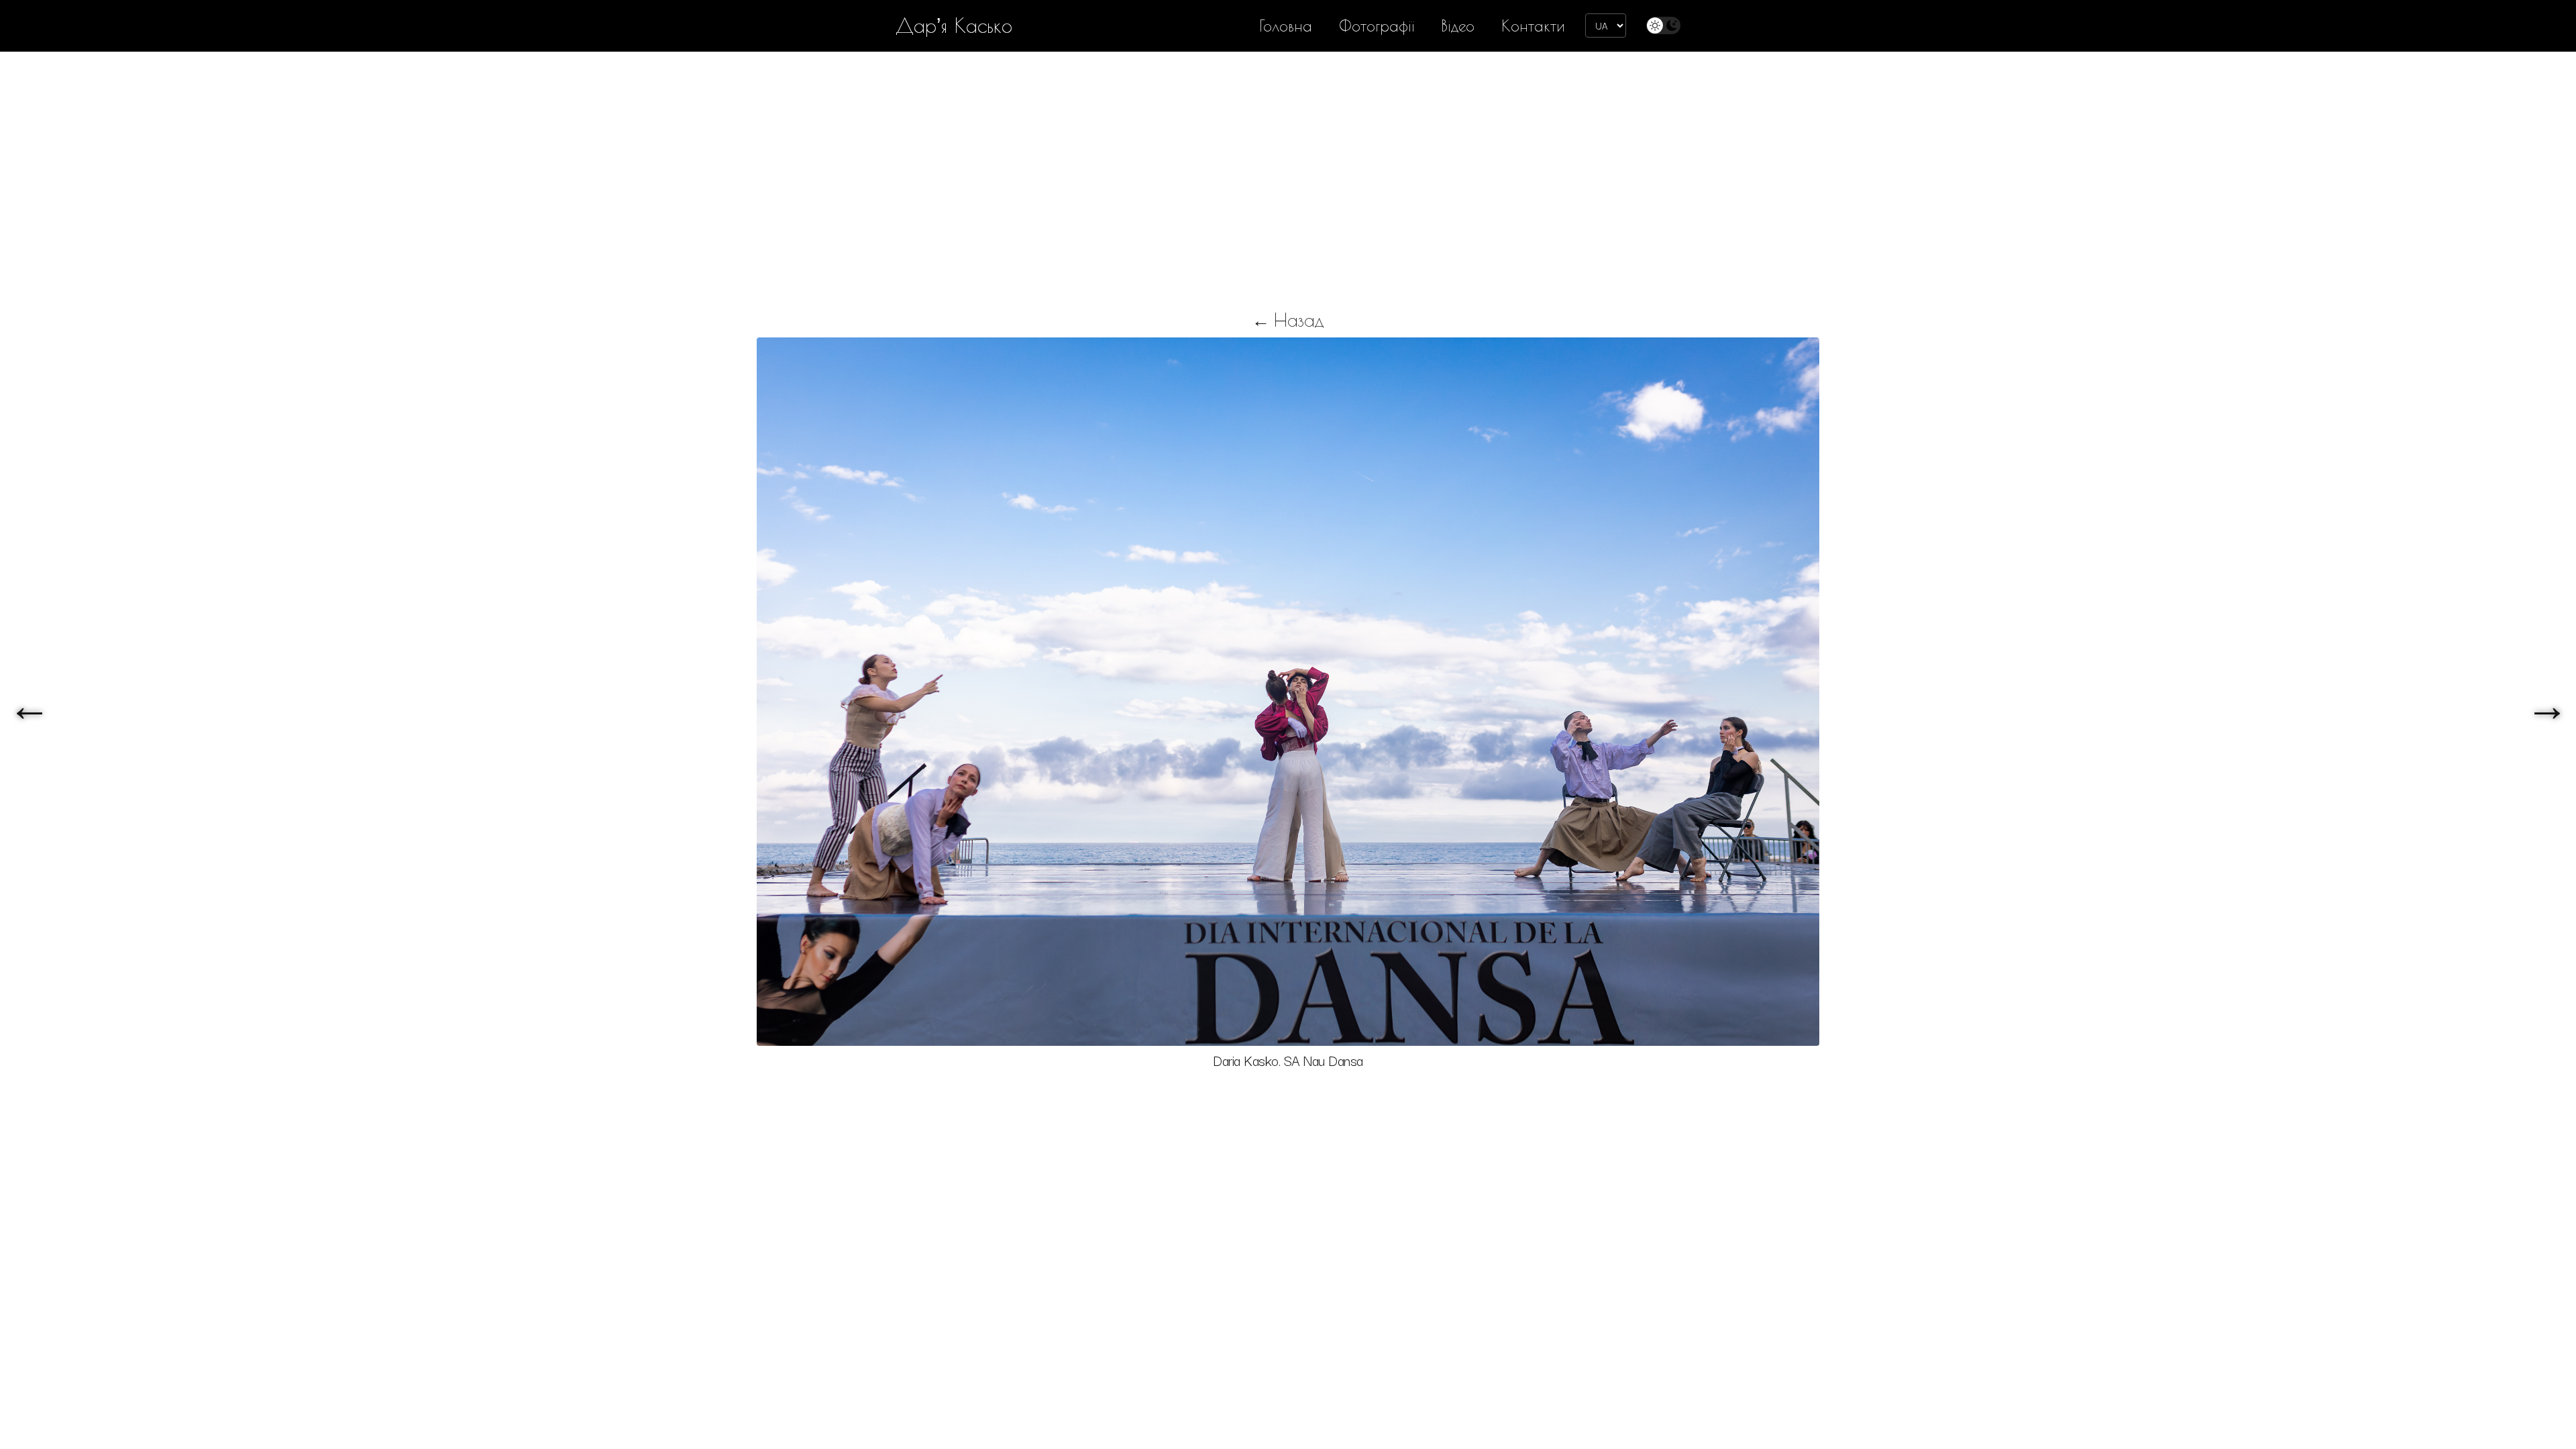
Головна (1286, 26)
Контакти (1533, 26)
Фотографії (1377, 26)
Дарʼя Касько (954, 25)
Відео (1458, 26)
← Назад (1288, 320)
